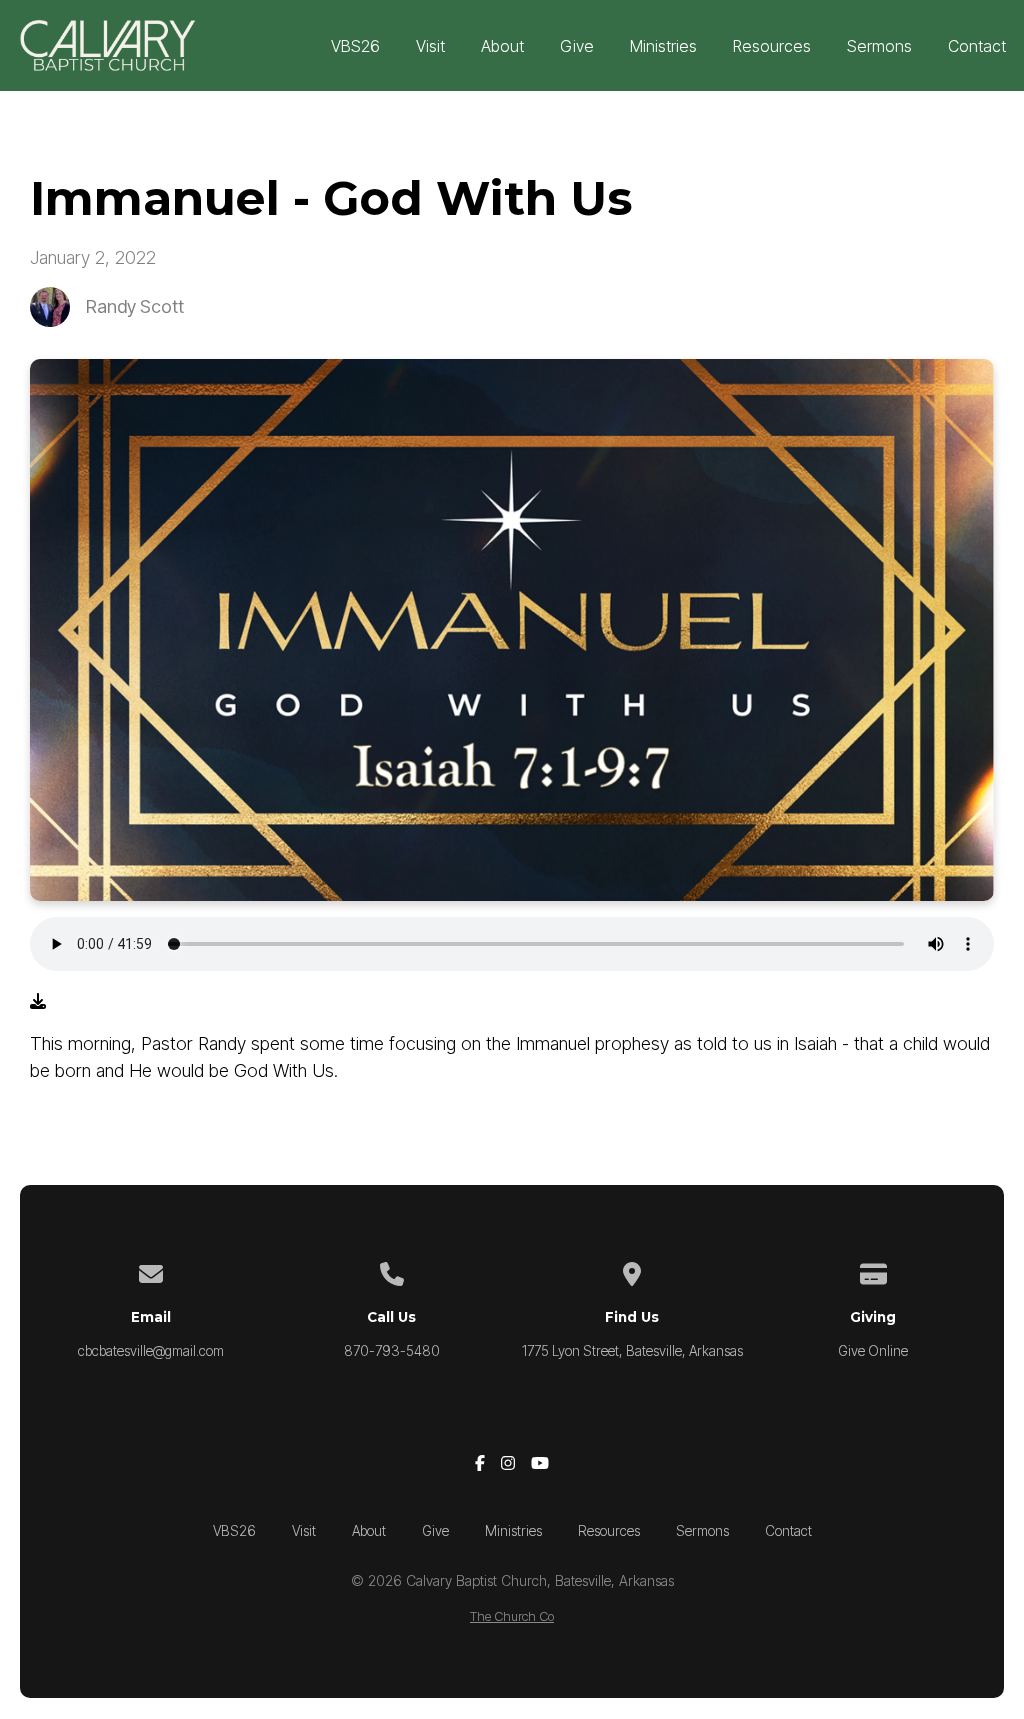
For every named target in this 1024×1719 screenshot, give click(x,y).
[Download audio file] (38, 1001)
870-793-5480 (392, 1351)
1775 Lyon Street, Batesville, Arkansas (632, 1351)
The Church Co (512, 1616)
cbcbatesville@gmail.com (151, 1351)
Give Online (873, 1351)
